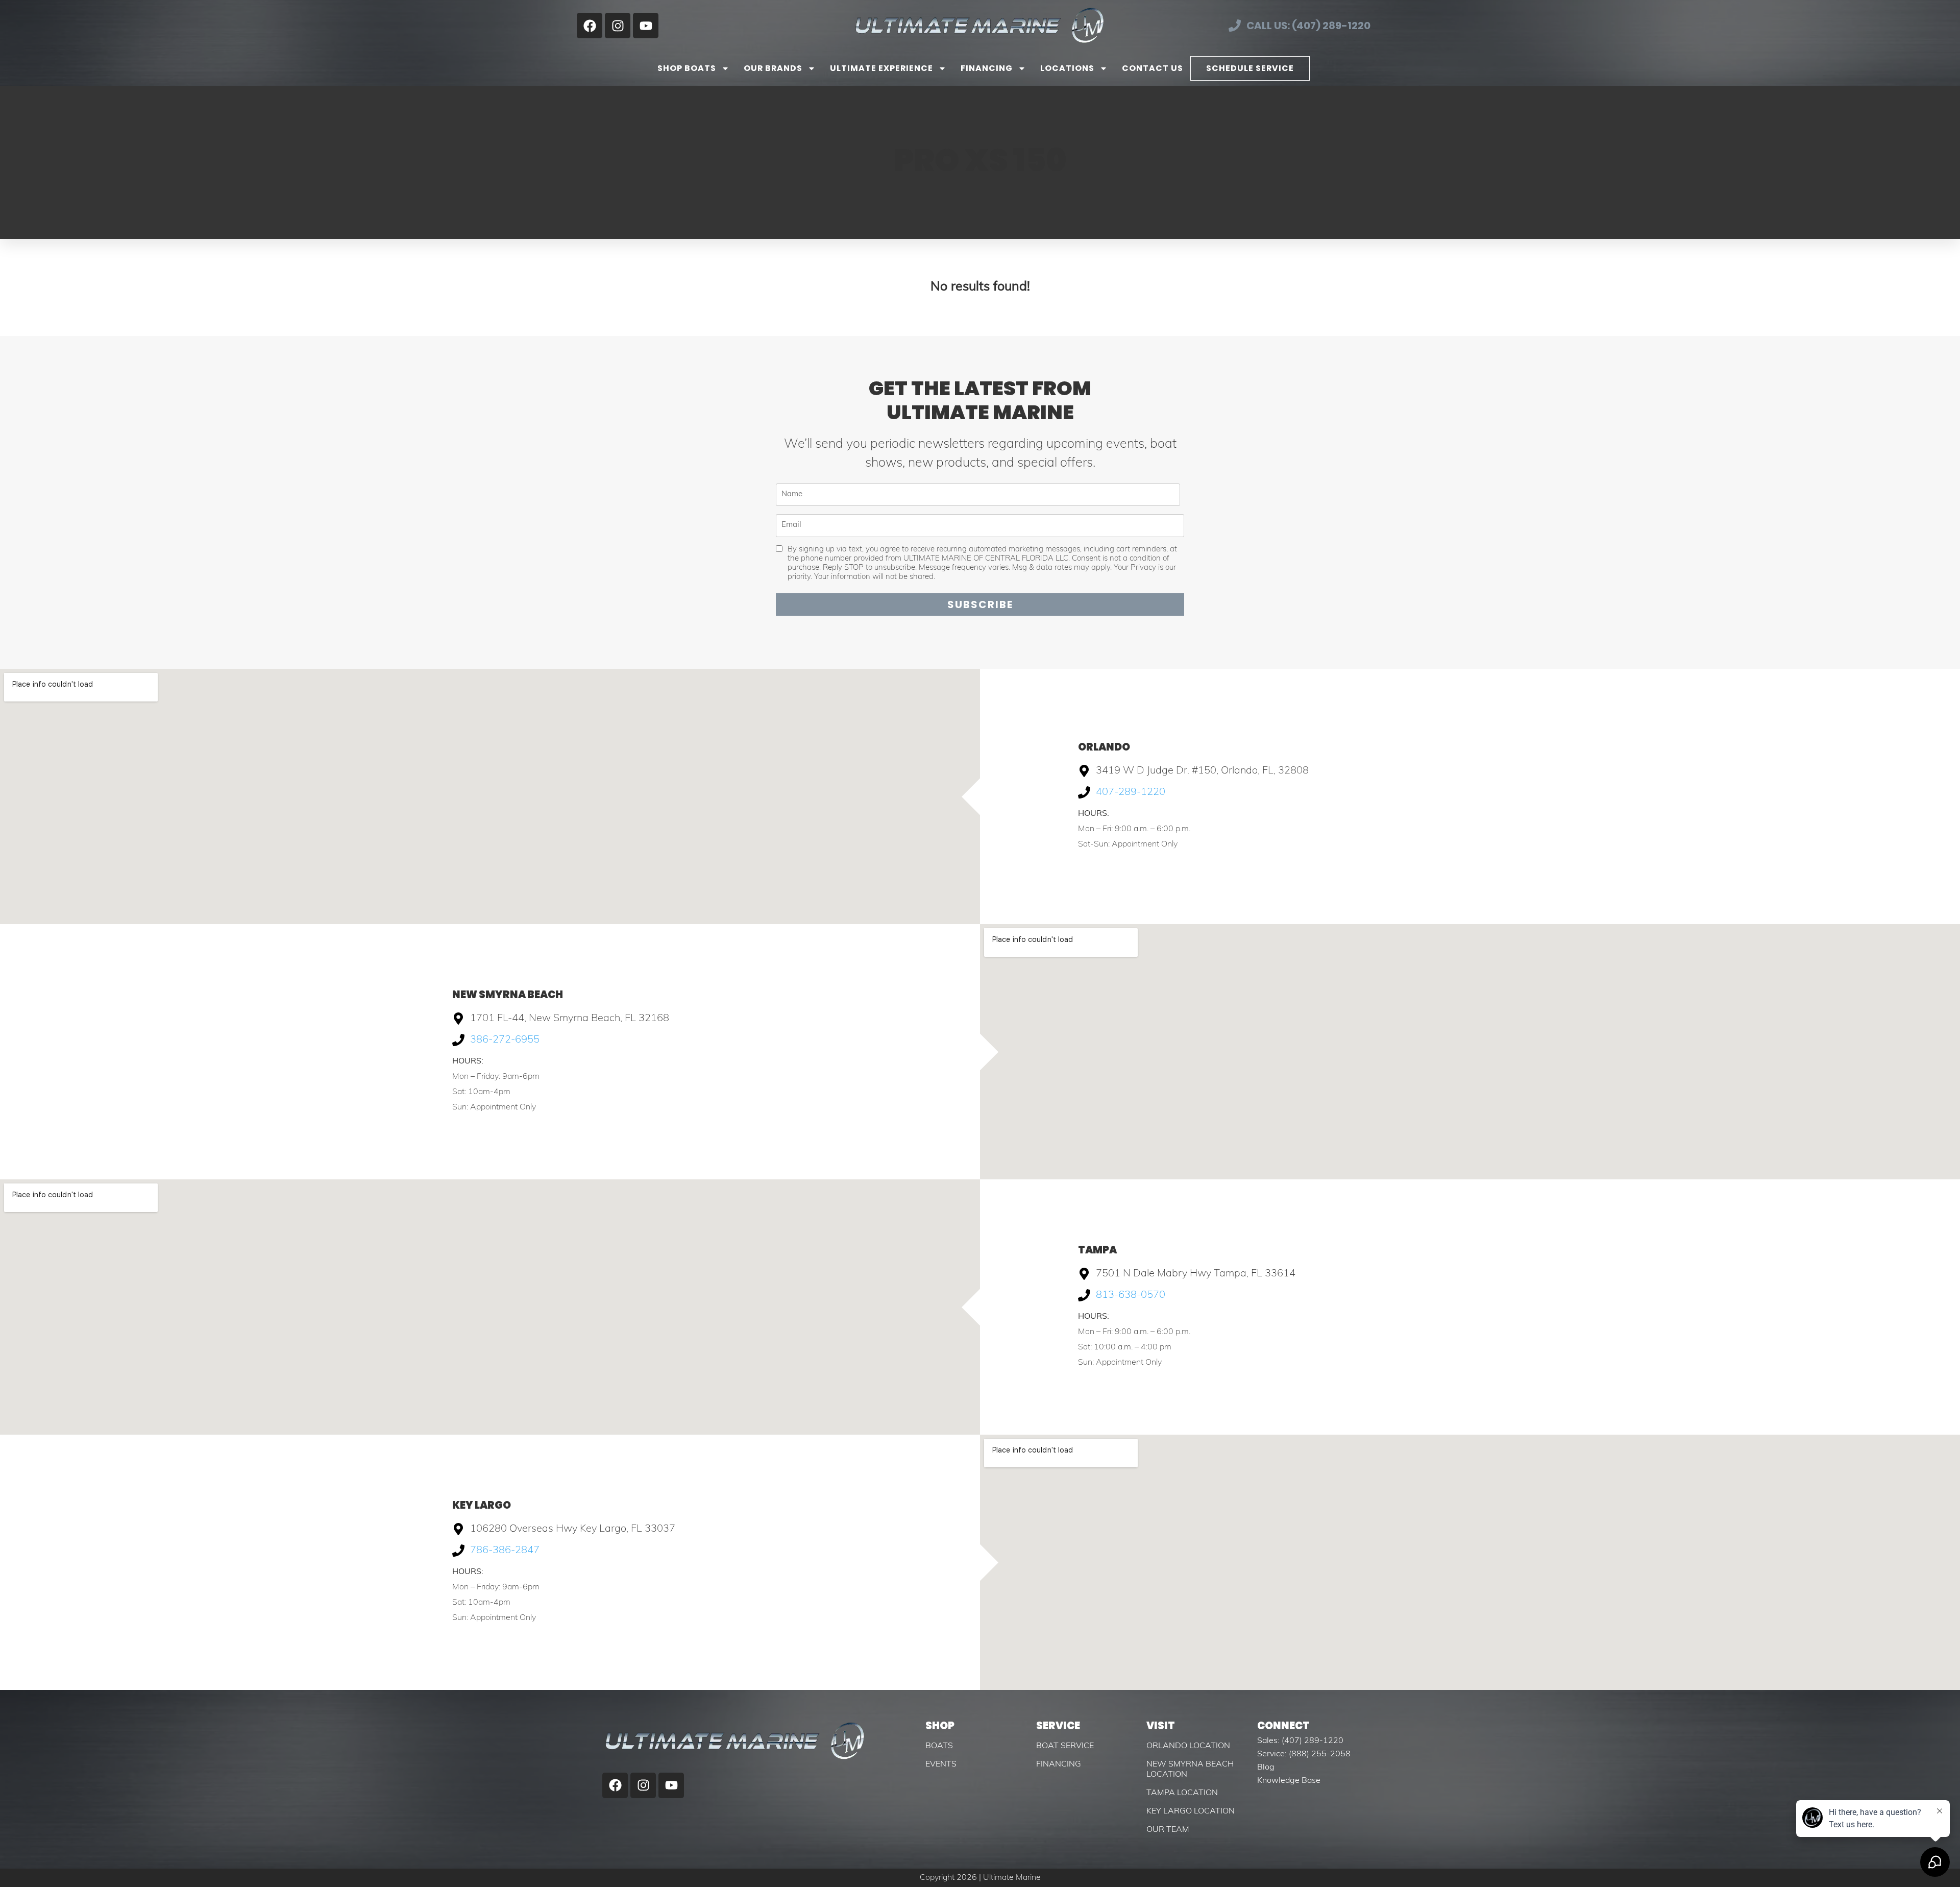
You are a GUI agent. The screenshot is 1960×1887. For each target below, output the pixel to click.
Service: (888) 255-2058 (1304, 1754)
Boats (939, 1746)
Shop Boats (687, 68)
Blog (1266, 1768)
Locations (1067, 68)
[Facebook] (590, 26)
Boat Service (1065, 1746)
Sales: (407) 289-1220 (1300, 1741)
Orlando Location (1188, 1746)
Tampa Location (1182, 1793)
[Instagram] (618, 26)
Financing (987, 68)
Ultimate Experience (881, 68)
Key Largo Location (1191, 1811)
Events (941, 1764)
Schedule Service (1250, 68)
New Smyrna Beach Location (1190, 1770)
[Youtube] (646, 26)
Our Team (1168, 1830)
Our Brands (773, 68)
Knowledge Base (1289, 1781)
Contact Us (1153, 68)
